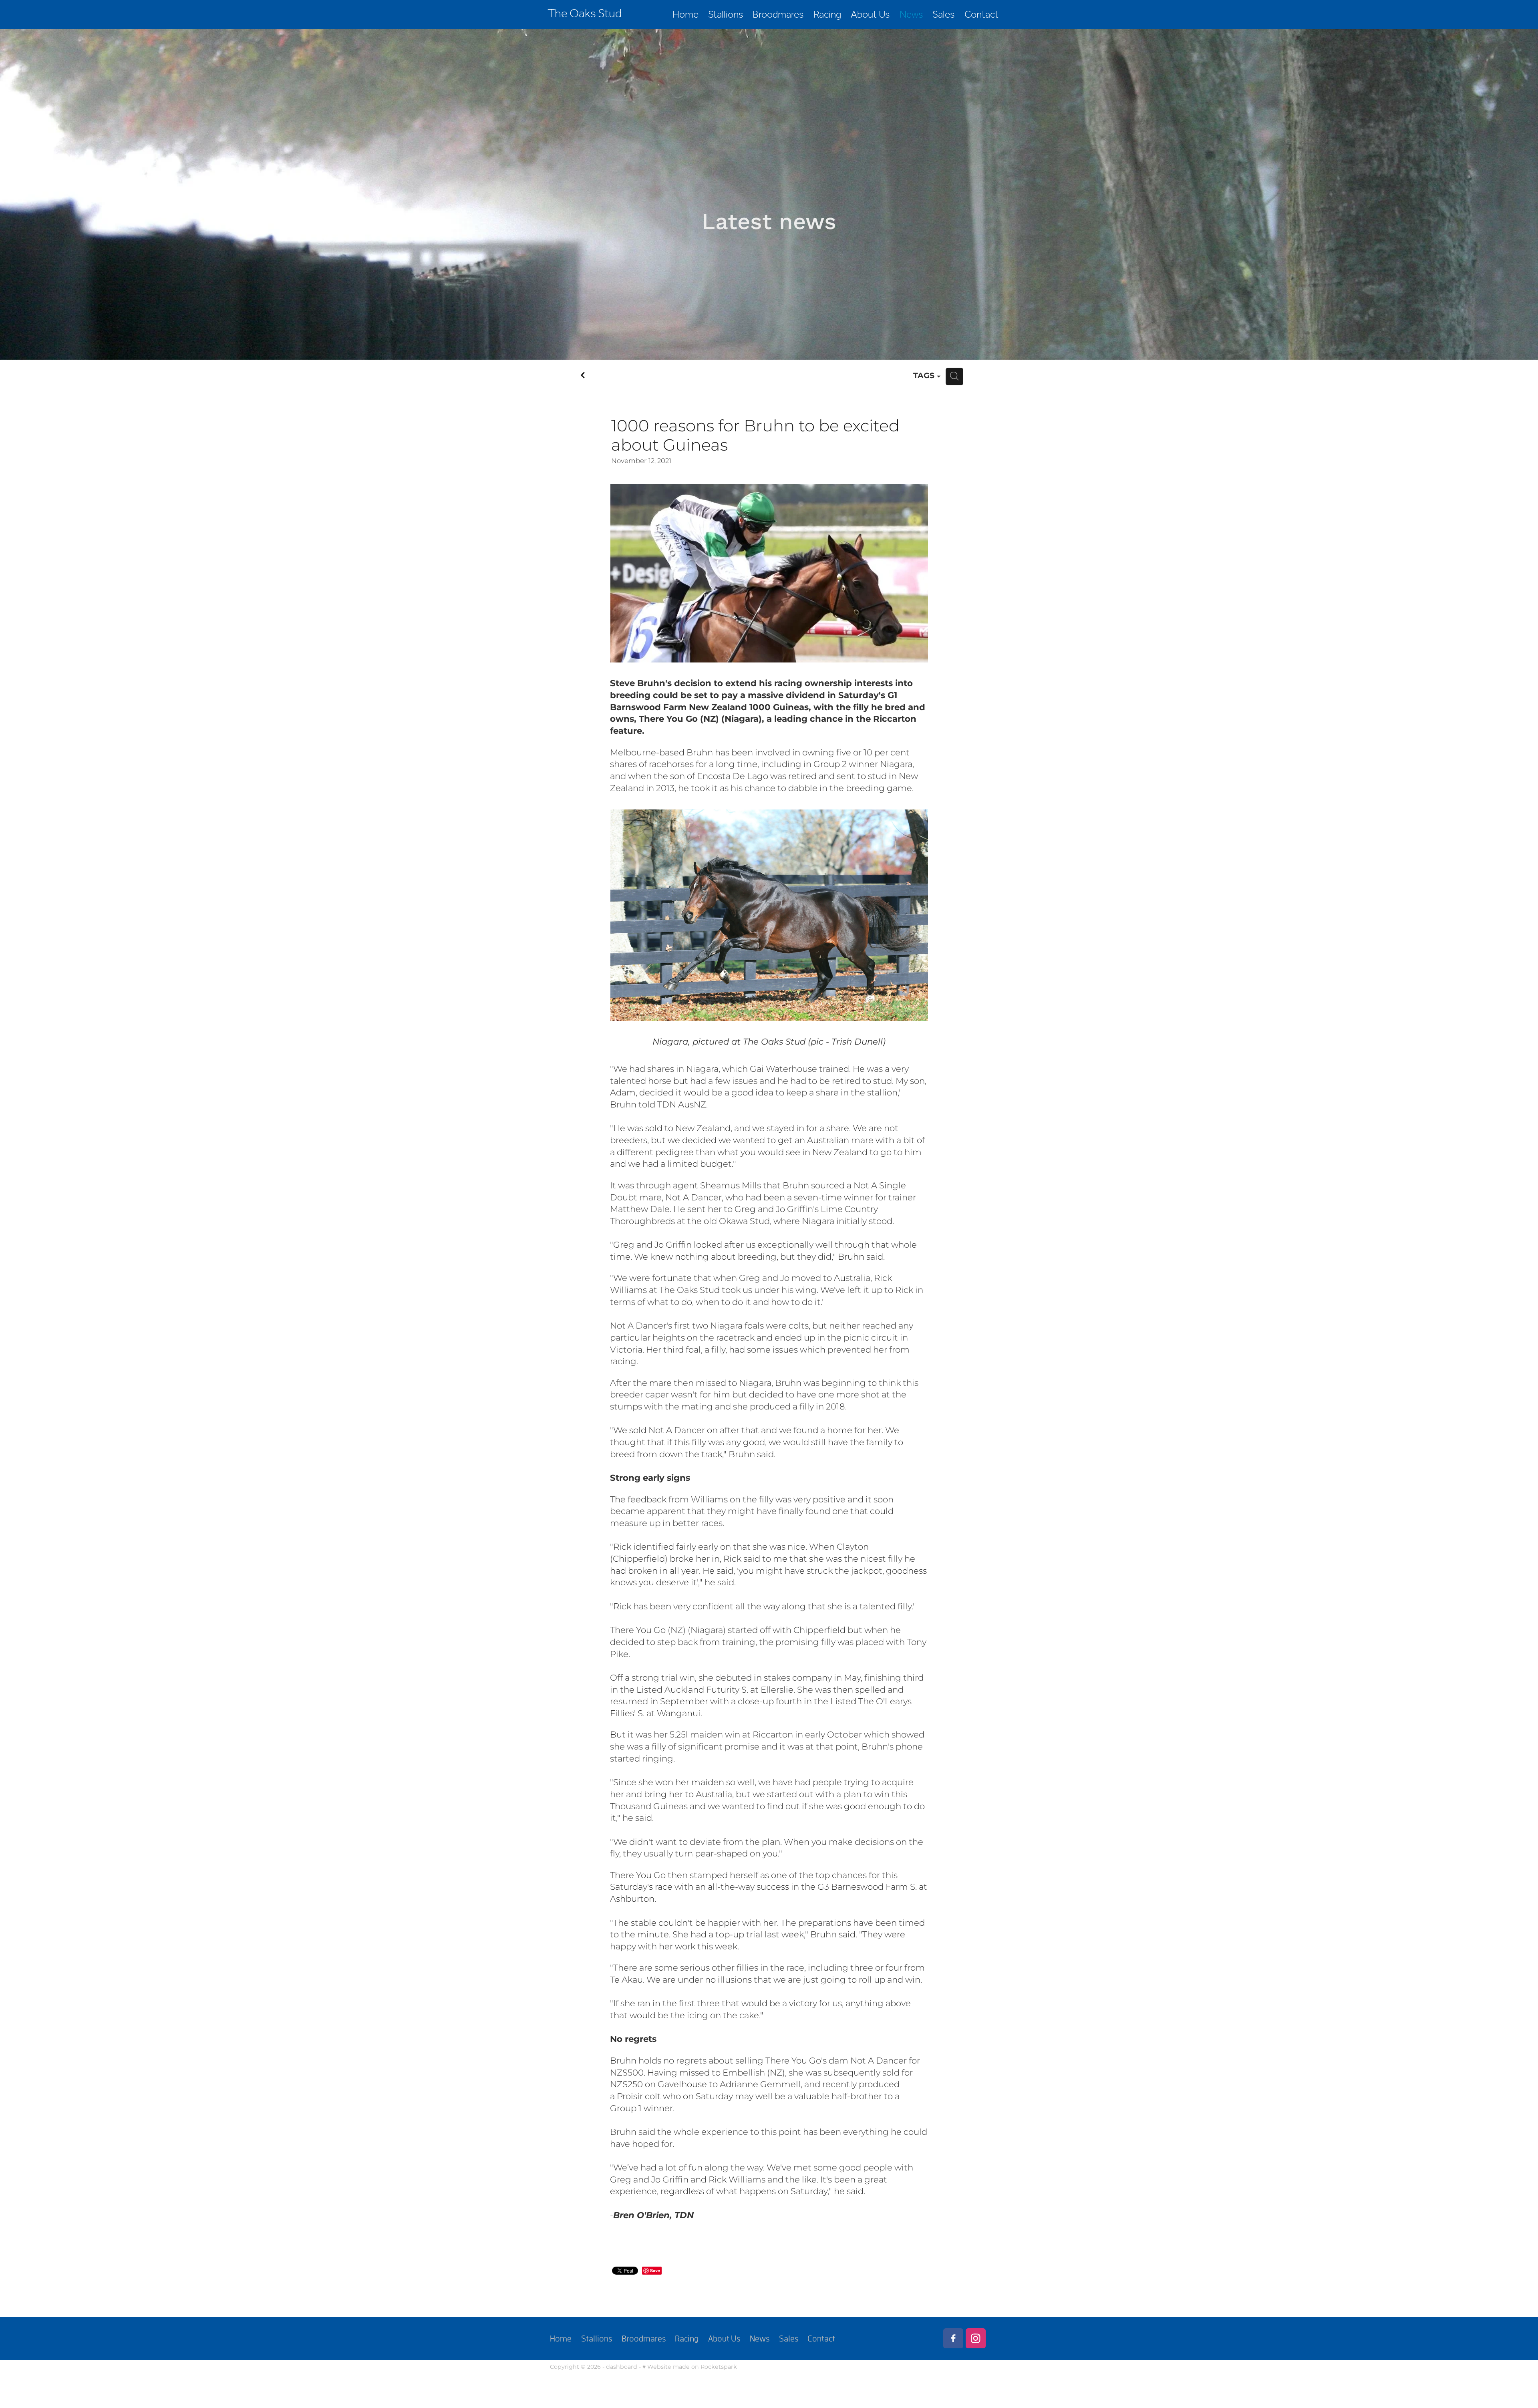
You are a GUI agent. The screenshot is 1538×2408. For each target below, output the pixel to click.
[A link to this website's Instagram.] (976, 2338)
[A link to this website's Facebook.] (953, 2338)
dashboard (622, 2367)
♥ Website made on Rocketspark (690, 2367)
